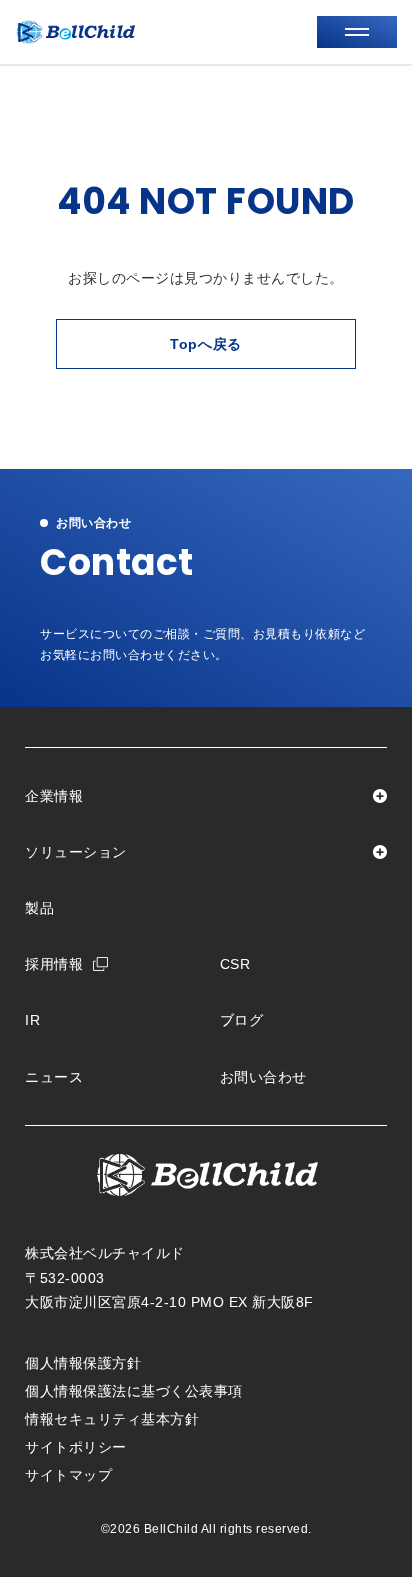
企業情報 (54, 796)
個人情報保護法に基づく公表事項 (134, 1391)
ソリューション (76, 852)
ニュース (54, 1077)
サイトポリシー (76, 1447)
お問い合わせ (263, 1077)
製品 (39, 908)
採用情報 (54, 964)
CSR (235, 964)
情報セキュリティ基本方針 (112, 1419)
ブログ (242, 1020)
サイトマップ (68, 1475)
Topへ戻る (206, 344)
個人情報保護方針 (83, 1363)
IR (32, 1020)
